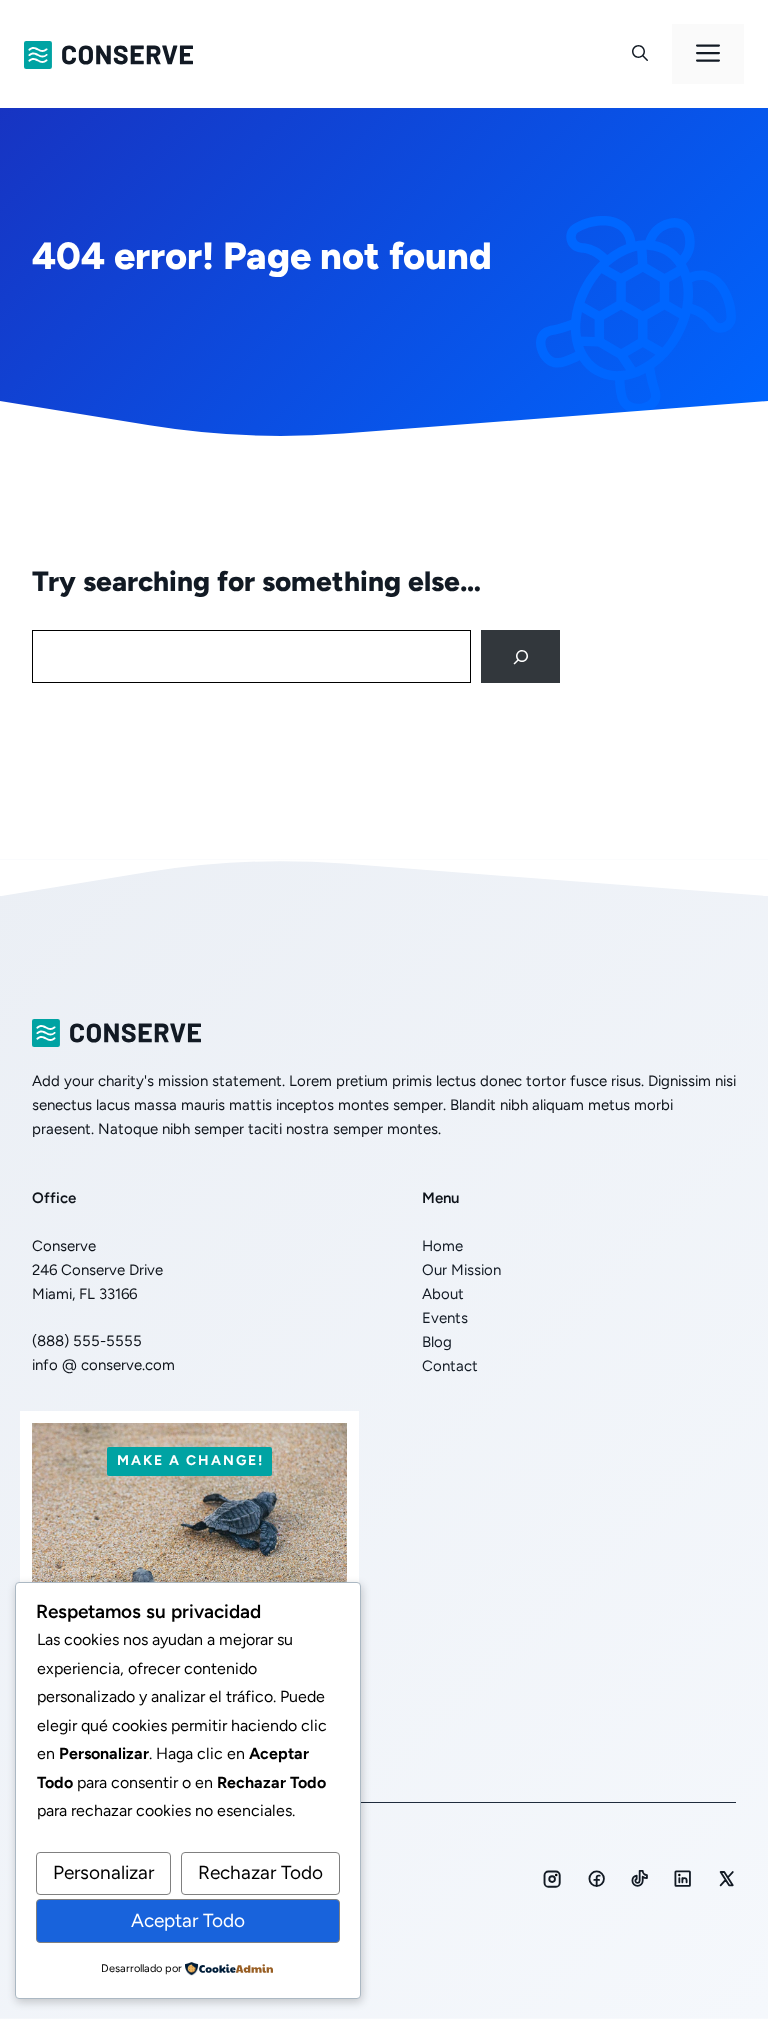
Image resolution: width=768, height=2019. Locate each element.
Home (442, 1246)
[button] (640, 54)
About (443, 1294)
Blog (437, 1342)
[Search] (520, 656)
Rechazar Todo (260, 1872)
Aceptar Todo (188, 1920)
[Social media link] (552, 1879)
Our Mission (461, 1270)
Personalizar (103, 1872)
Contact (450, 1366)
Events (445, 1318)
